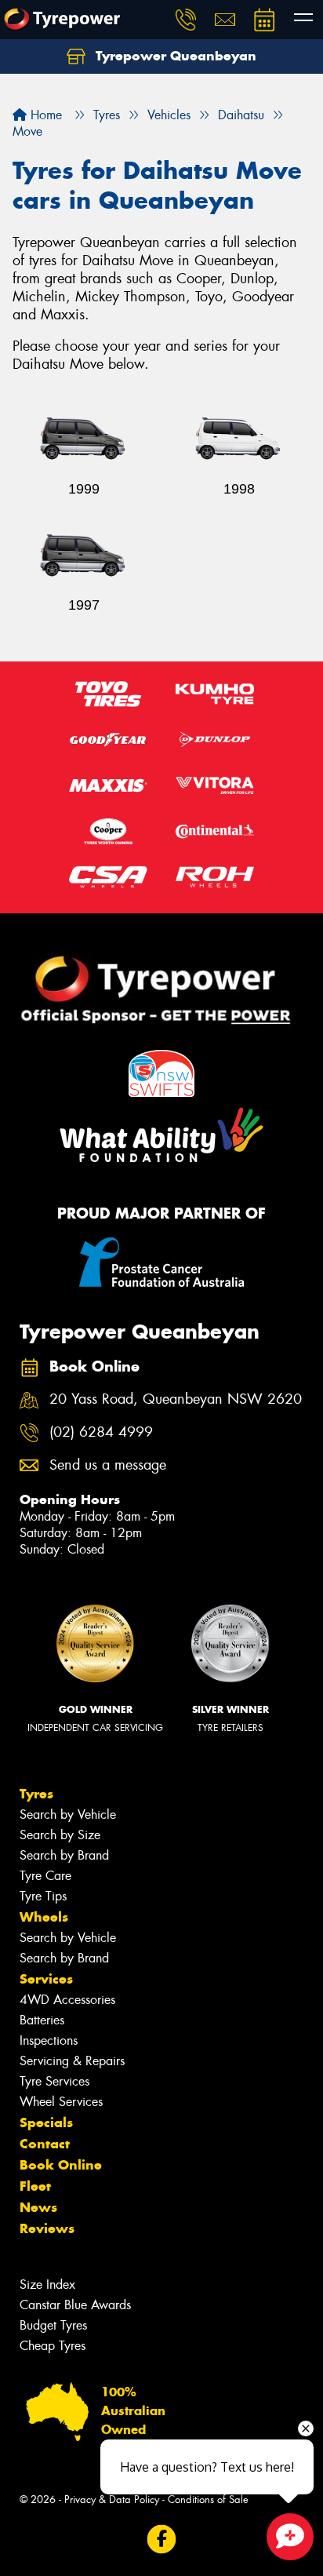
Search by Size (60, 1835)
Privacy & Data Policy (112, 2499)
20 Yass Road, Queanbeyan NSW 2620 (176, 1399)
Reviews (47, 2228)
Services (46, 1979)
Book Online (61, 2165)
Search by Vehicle (68, 1814)
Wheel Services (61, 2102)
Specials (46, 2122)
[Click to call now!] (186, 20)
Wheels (44, 1917)
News (38, 2207)
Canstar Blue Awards (75, 2305)
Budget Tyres (53, 2325)
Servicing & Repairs (72, 2061)
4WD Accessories (67, 2000)
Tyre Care (45, 1876)
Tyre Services (54, 2081)
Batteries (42, 2020)
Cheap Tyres (53, 2346)
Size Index (47, 2285)
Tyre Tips (43, 1896)
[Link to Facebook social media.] (162, 2539)
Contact (45, 2144)
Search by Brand (64, 1855)
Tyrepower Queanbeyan (174, 56)
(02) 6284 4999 (101, 1432)
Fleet (35, 2186)
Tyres (36, 1794)
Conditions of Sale (208, 2499)
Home (44, 115)
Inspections (49, 2040)
